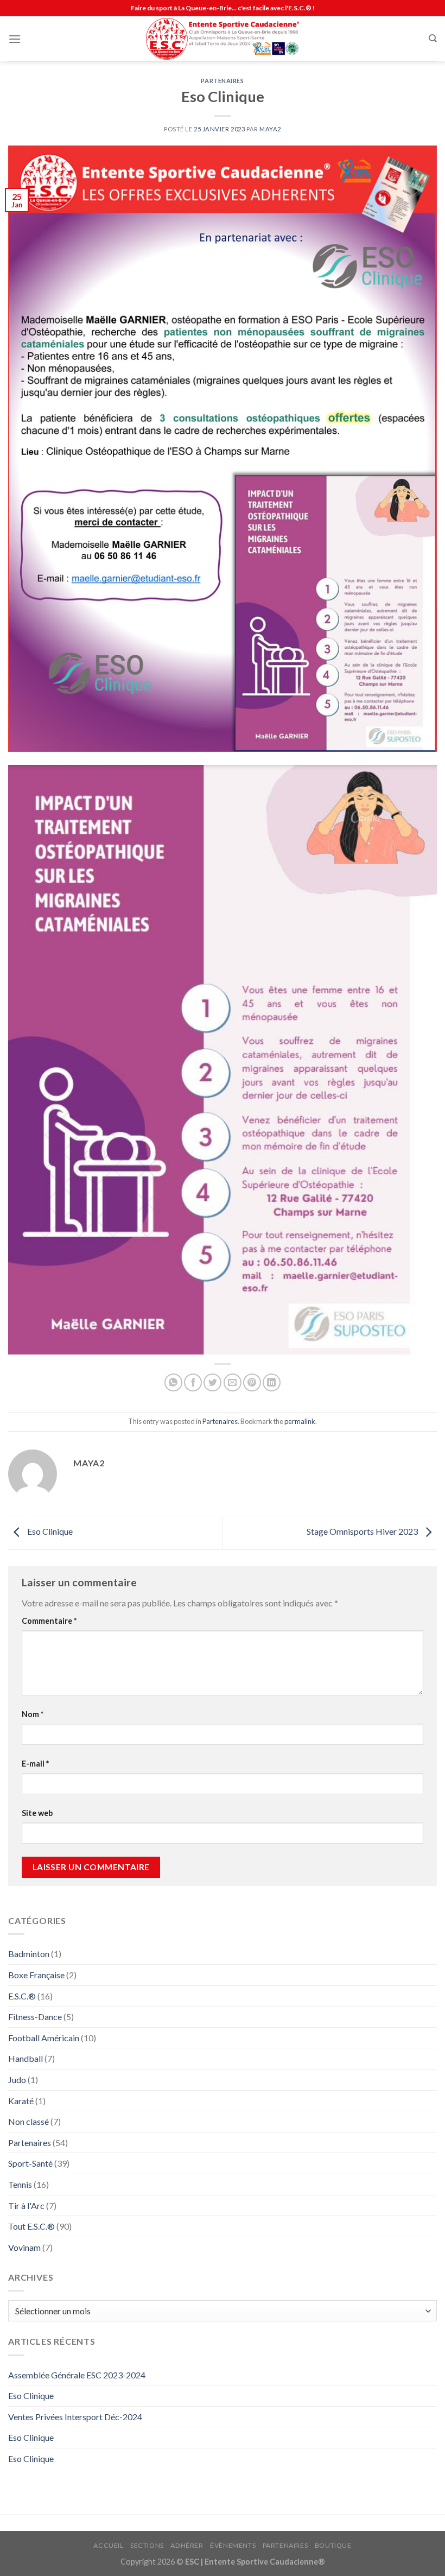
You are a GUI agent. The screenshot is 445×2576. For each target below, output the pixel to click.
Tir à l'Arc (26, 2205)
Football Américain (44, 2038)
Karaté (21, 2101)
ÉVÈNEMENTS (233, 2545)
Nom (33, 1714)
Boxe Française (36, 1975)
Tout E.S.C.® (31, 2226)
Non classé (28, 2121)
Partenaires (222, 81)
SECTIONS (147, 2545)
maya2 (270, 129)
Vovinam (24, 2247)
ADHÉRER (187, 2545)
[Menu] (15, 39)
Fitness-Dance (35, 2017)
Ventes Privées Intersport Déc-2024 (75, 2417)
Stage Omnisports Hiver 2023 (363, 1532)
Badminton (29, 1954)
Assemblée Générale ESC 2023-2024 (77, 2375)
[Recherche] (433, 39)
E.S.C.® (22, 1996)
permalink (300, 1421)
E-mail (35, 1764)
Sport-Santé (30, 2163)
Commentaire (49, 1621)
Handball (26, 2058)
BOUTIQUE (333, 2545)
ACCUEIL (108, 2545)
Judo (17, 2080)
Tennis (20, 2184)
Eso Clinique (49, 1532)
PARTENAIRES (285, 2545)
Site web (37, 1813)
